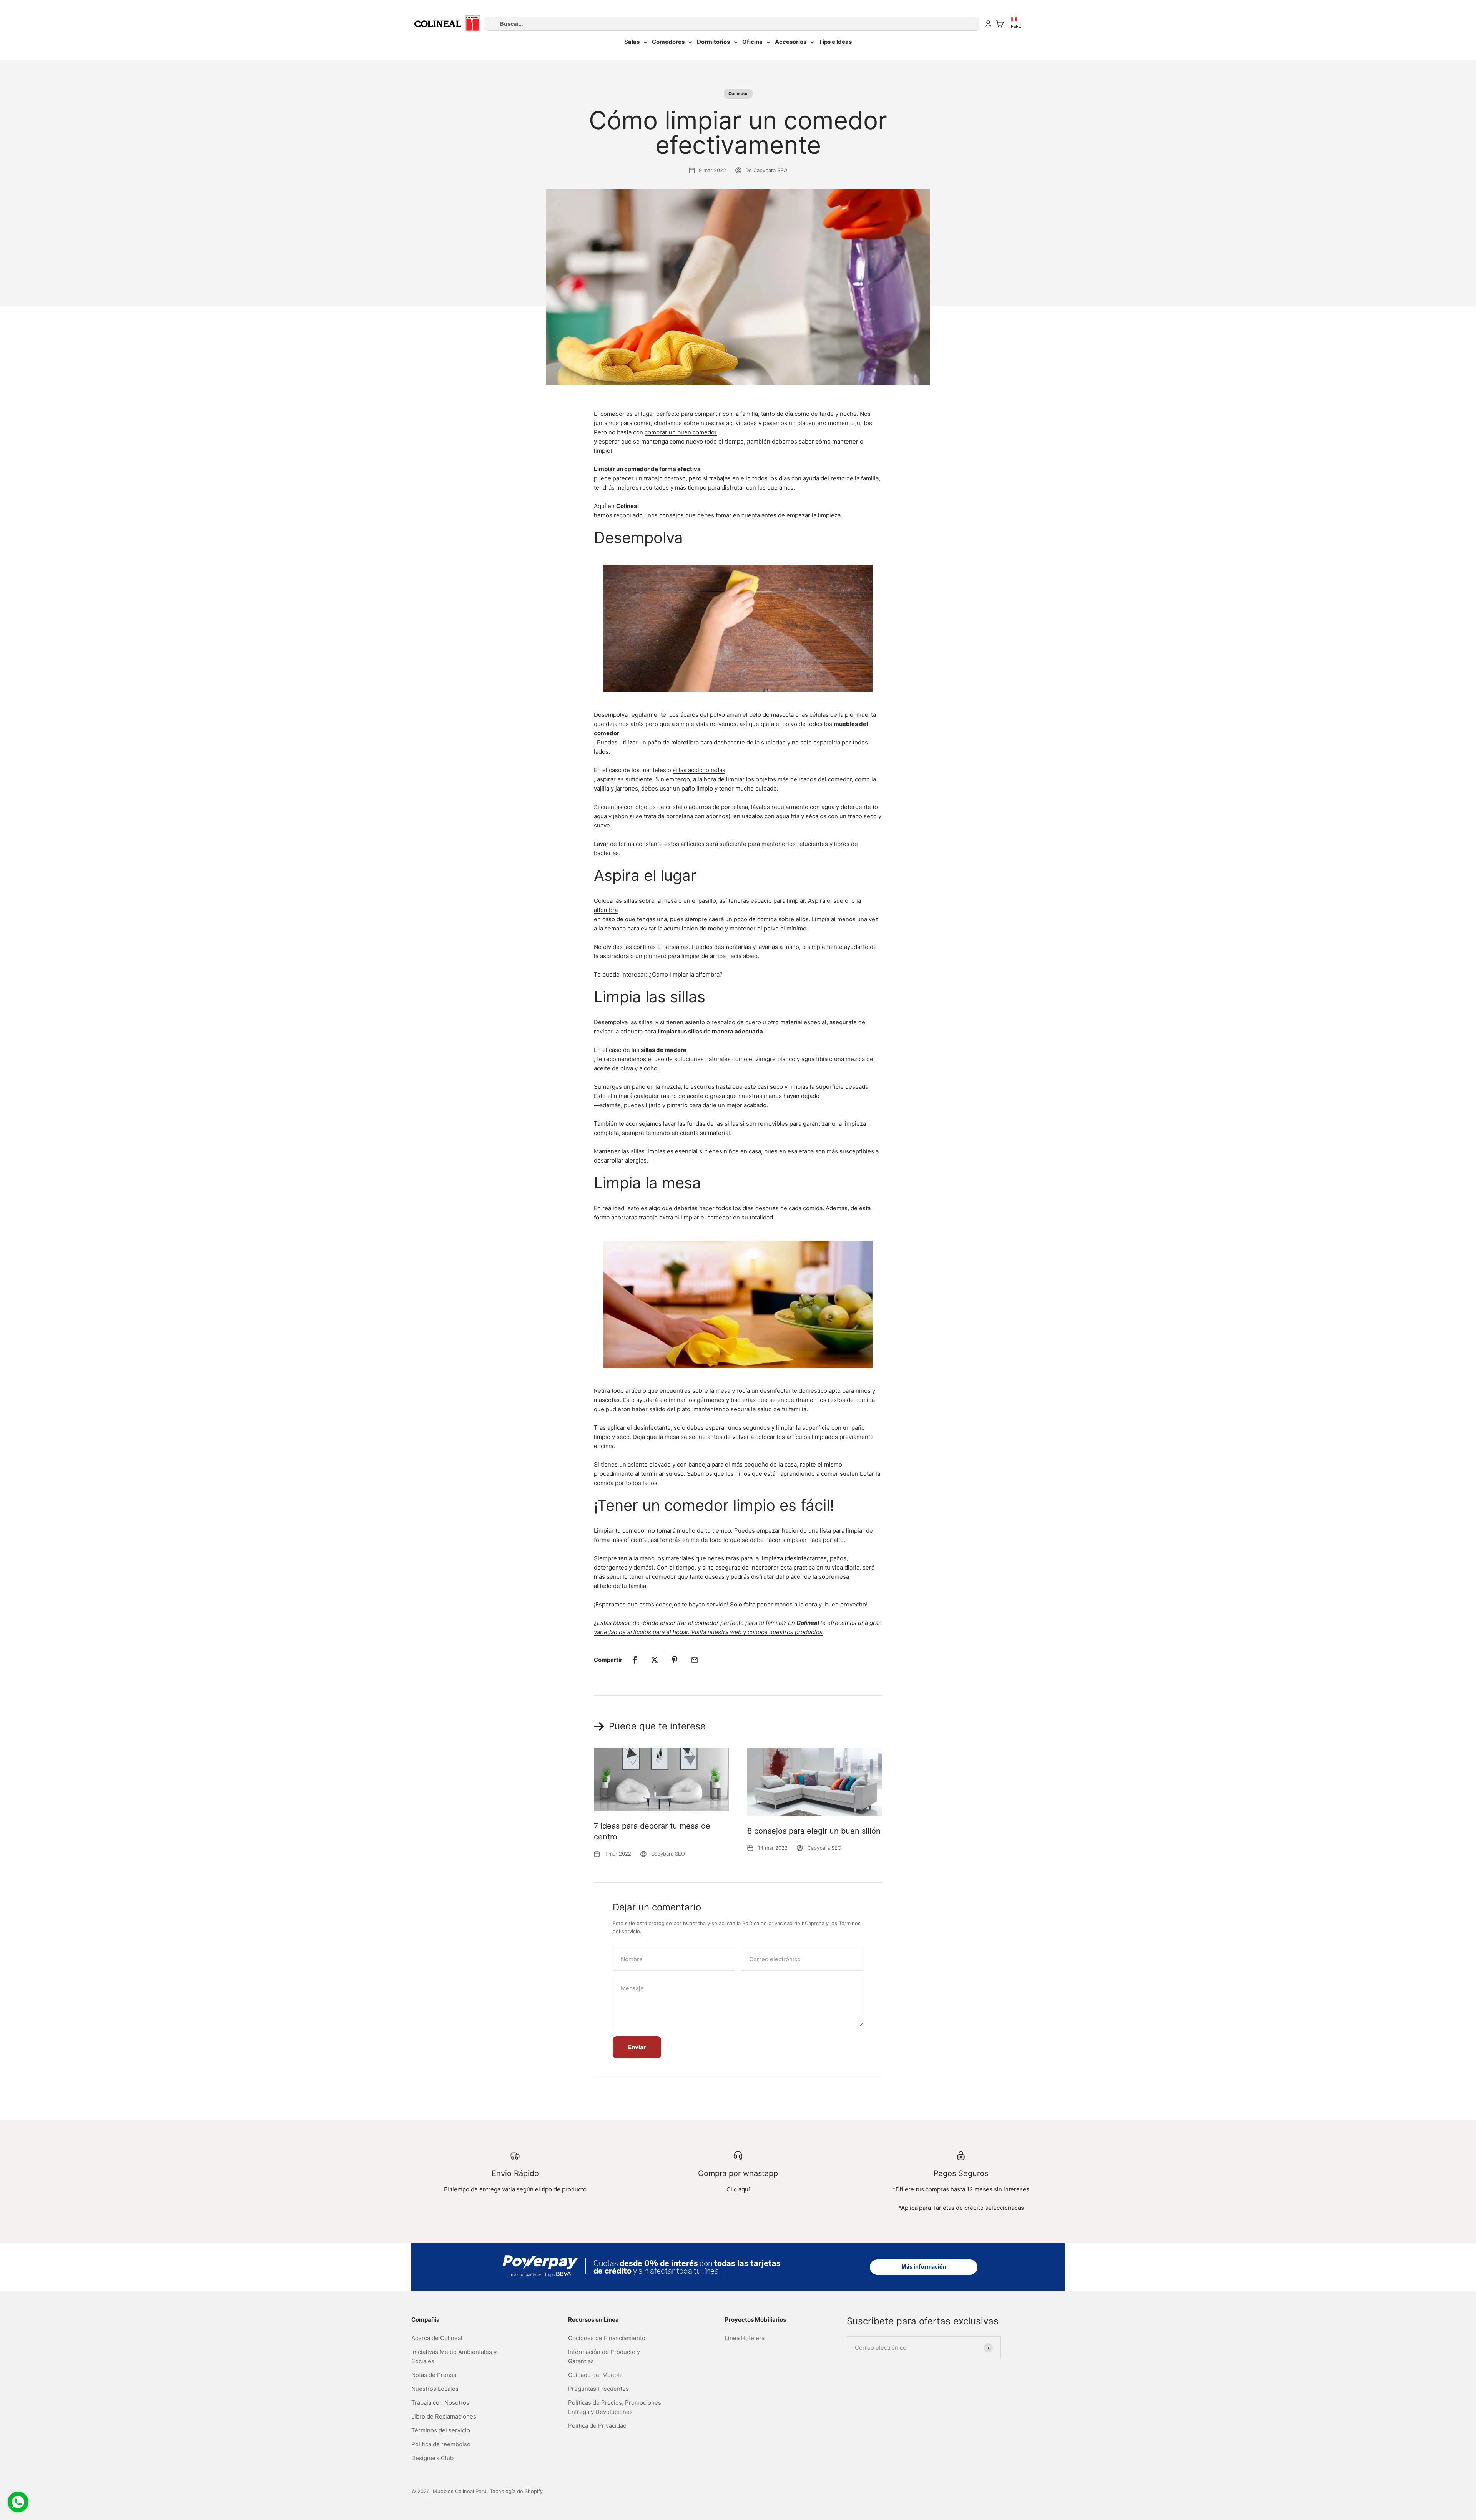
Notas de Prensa (434, 2375)
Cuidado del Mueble (595, 2375)
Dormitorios (713, 42)
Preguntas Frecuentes (598, 2389)
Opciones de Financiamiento (607, 2338)
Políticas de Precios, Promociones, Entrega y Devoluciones (615, 2407)
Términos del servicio (441, 2430)
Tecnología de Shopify (516, 2491)
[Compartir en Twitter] (655, 1660)
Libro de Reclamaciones (444, 2416)
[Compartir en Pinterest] (675, 1660)
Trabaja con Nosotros (440, 2403)
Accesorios (791, 42)
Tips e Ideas (835, 42)
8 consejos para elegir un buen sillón (814, 1831)
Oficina (752, 42)
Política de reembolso (441, 2444)
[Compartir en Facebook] (635, 1660)
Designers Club (432, 2458)
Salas (632, 42)
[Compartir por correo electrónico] (695, 1660)
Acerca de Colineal (437, 2338)
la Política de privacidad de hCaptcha (781, 1923)
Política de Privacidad (597, 2426)
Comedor (738, 93)
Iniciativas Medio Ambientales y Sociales (454, 2356)
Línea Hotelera (745, 2338)
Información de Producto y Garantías (604, 2356)
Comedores (668, 42)
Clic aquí (738, 2189)
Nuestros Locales (435, 2389)
